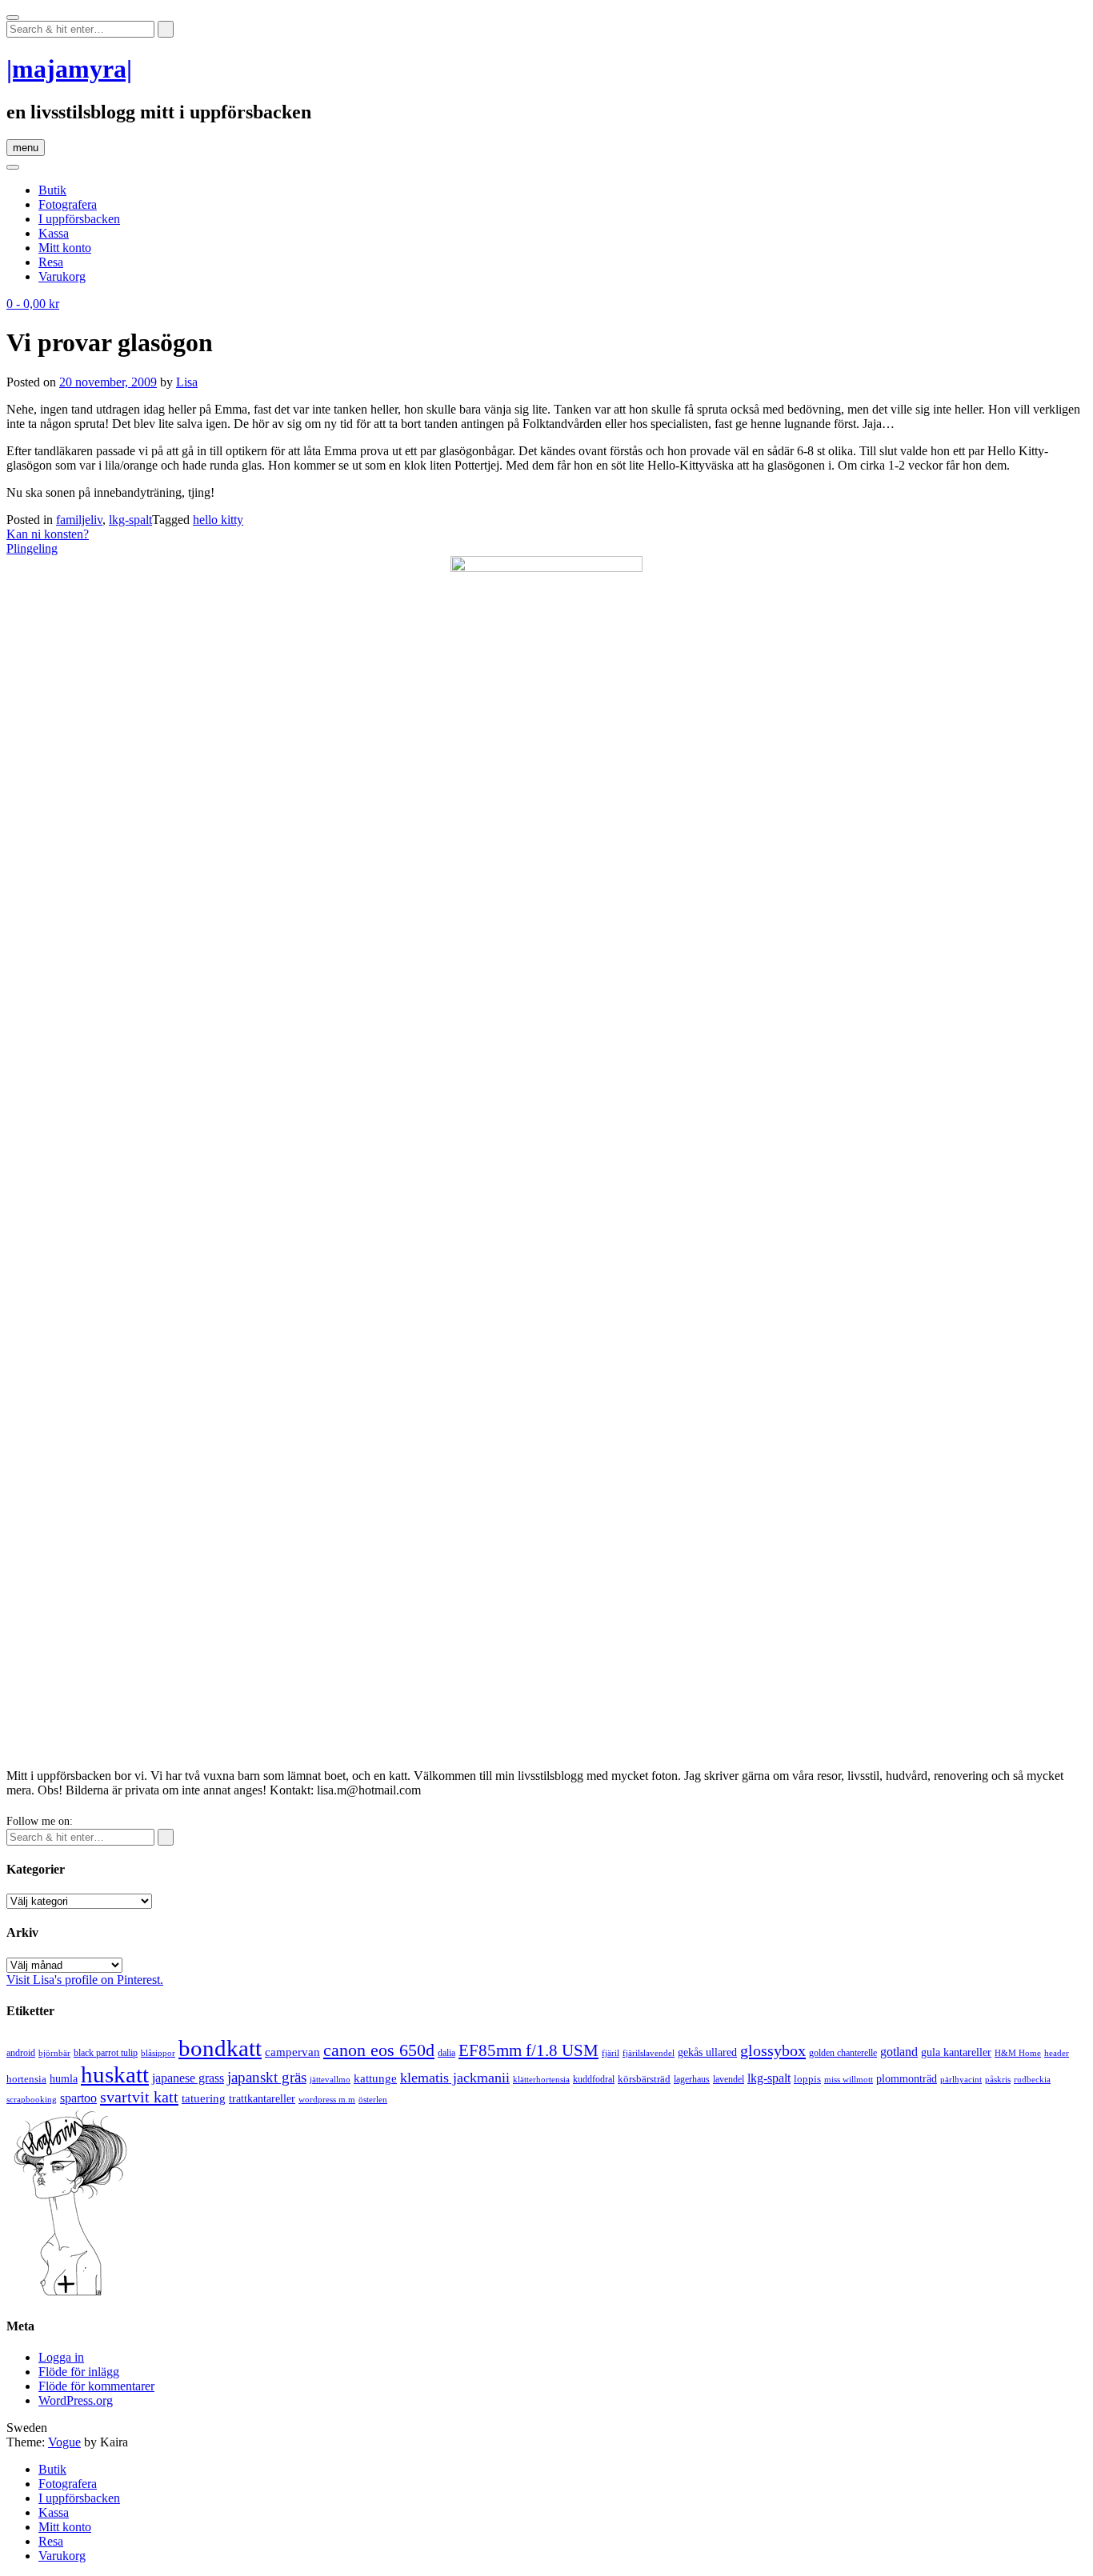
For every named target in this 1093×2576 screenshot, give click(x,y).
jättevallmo (330, 2080)
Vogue (64, 2442)
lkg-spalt (130, 520)
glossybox (773, 2050)
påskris (998, 2080)
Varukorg (62, 276)
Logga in (61, 2357)
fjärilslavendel (649, 2053)
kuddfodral (594, 2079)
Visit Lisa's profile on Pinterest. (85, 1980)
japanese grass (188, 2078)
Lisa (187, 382)
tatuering (204, 2098)
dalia (446, 2053)
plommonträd (907, 2079)
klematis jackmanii (455, 2078)
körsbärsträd (644, 2079)
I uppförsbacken (79, 219)
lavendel (729, 2079)
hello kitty (218, 520)
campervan (292, 2052)
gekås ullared (707, 2052)
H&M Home (1018, 2053)
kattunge (375, 2078)
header (1057, 2053)
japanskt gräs (267, 2077)
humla (64, 2079)
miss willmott (849, 2080)
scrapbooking (32, 2099)
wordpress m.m (327, 2099)
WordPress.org (76, 2400)
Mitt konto (65, 248)
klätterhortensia (541, 2080)
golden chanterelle (843, 2053)
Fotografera (68, 204)
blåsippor (158, 2053)
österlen (373, 2099)
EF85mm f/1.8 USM (528, 2050)
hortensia (26, 2079)
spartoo (78, 2098)
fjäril (611, 2053)
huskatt (115, 2074)
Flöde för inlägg (79, 2372)
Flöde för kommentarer (96, 2386)
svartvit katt (139, 2097)
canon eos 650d (379, 2050)
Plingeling (32, 548)
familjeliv (79, 520)
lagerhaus (692, 2079)
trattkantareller (262, 2098)
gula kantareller (956, 2052)
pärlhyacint (961, 2080)
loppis (807, 2079)
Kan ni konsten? (48, 534)
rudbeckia (1032, 2079)
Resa (51, 262)
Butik (52, 190)
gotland (899, 2052)
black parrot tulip (106, 2053)
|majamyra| (69, 69)
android (21, 2053)
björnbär (54, 2053)
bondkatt (220, 2048)
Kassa (54, 233)
